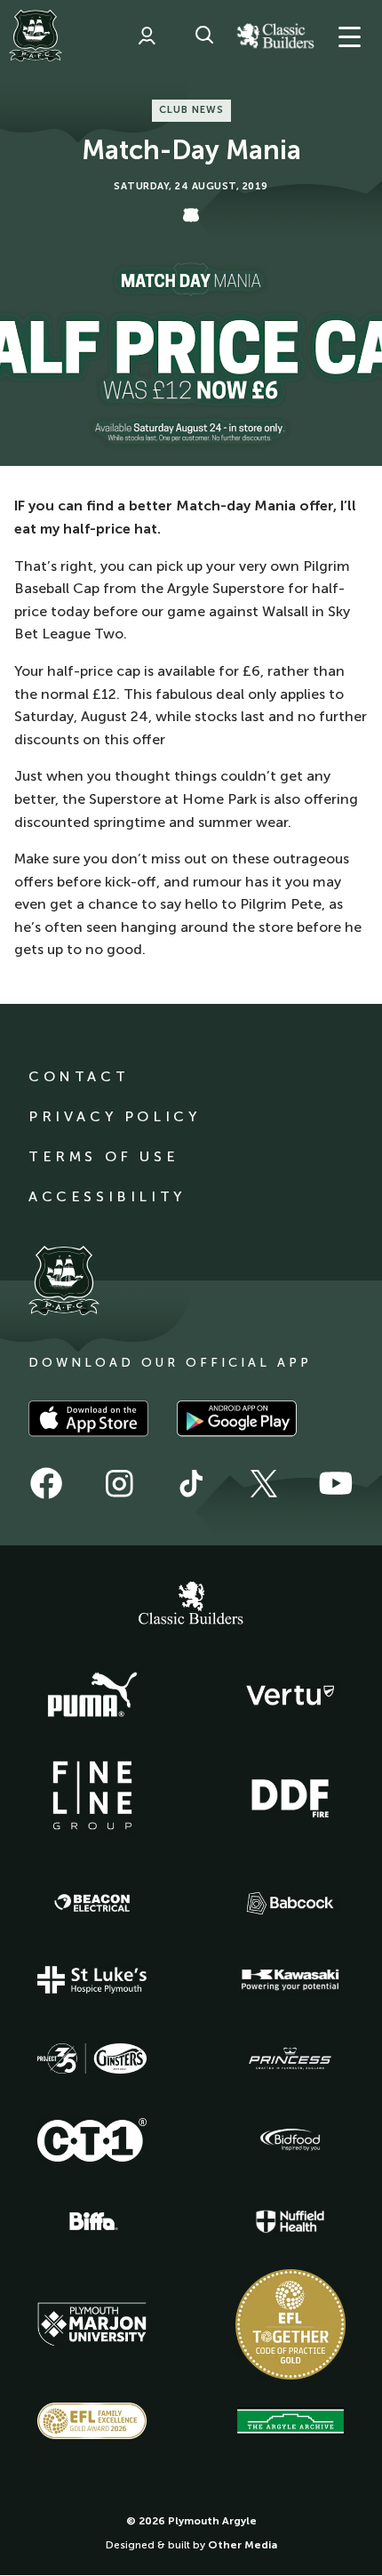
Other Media (243, 2545)
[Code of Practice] (290, 2324)
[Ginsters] (92, 2058)
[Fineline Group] (92, 1795)
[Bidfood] (290, 2140)
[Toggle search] (204, 36)
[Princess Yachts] (290, 2058)
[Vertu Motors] (290, 1695)
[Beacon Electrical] (92, 1903)
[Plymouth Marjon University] (92, 2324)
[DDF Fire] (290, 1796)
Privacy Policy (114, 1116)
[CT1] (92, 2139)
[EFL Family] (92, 2421)
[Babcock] (290, 1903)
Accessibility (107, 1196)
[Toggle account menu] (147, 36)
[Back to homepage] (36, 36)
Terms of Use (103, 1156)
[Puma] (92, 1696)
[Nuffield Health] (290, 2222)
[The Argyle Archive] (290, 2421)
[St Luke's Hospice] (92, 1980)
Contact (79, 1076)
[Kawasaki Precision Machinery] (290, 1979)
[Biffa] (92, 2221)
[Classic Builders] (191, 1605)
